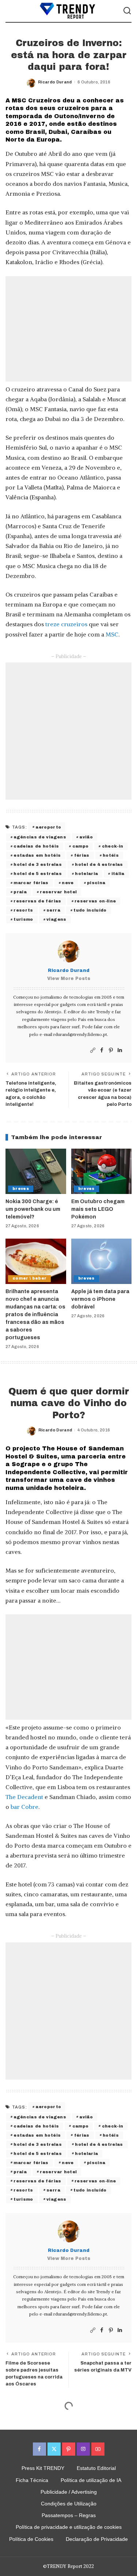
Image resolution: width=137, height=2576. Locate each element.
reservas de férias (37, 901)
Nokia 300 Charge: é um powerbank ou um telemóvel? (33, 1209)
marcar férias (31, 883)
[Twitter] (54, 2449)
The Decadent (24, 1797)
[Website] (93, 1050)
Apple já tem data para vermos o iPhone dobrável (100, 1299)
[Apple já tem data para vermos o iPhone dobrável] (102, 1261)
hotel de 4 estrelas (99, 864)
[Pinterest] (111, 1050)
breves (21, 1189)
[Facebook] (102, 1050)
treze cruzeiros (66, 624)
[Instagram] (83, 2449)
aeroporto (48, 827)
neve (68, 883)
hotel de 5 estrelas (38, 874)
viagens (56, 919)
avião (86, 837)
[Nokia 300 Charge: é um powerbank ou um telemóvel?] (36, 1171)
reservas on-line (95, 901)
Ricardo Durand (55, 82)
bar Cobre (24, 1807)
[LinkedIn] (120, 1050)
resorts (23, 910)
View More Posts (69, 979)
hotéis (111, 855)
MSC (112, 634)
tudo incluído (90, 910)
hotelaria (86, 874)
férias (82, 855)
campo (81, 846)
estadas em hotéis (37, 855)
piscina (96, 883)
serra (53, 910)
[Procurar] (127, 11)
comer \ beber (29, 1278)
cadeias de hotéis (36, 846)
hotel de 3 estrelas (38, 864)
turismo (23, 919)
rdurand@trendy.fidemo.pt (80, 1034)
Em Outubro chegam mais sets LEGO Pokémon (98, 1209)
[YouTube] (98, 2449)
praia (20, 892)
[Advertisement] (68, 329)
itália (118, 874)
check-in (113, 846)
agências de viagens (40, 837)
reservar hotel (58, 892)
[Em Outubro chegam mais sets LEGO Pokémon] (102, 1171)
